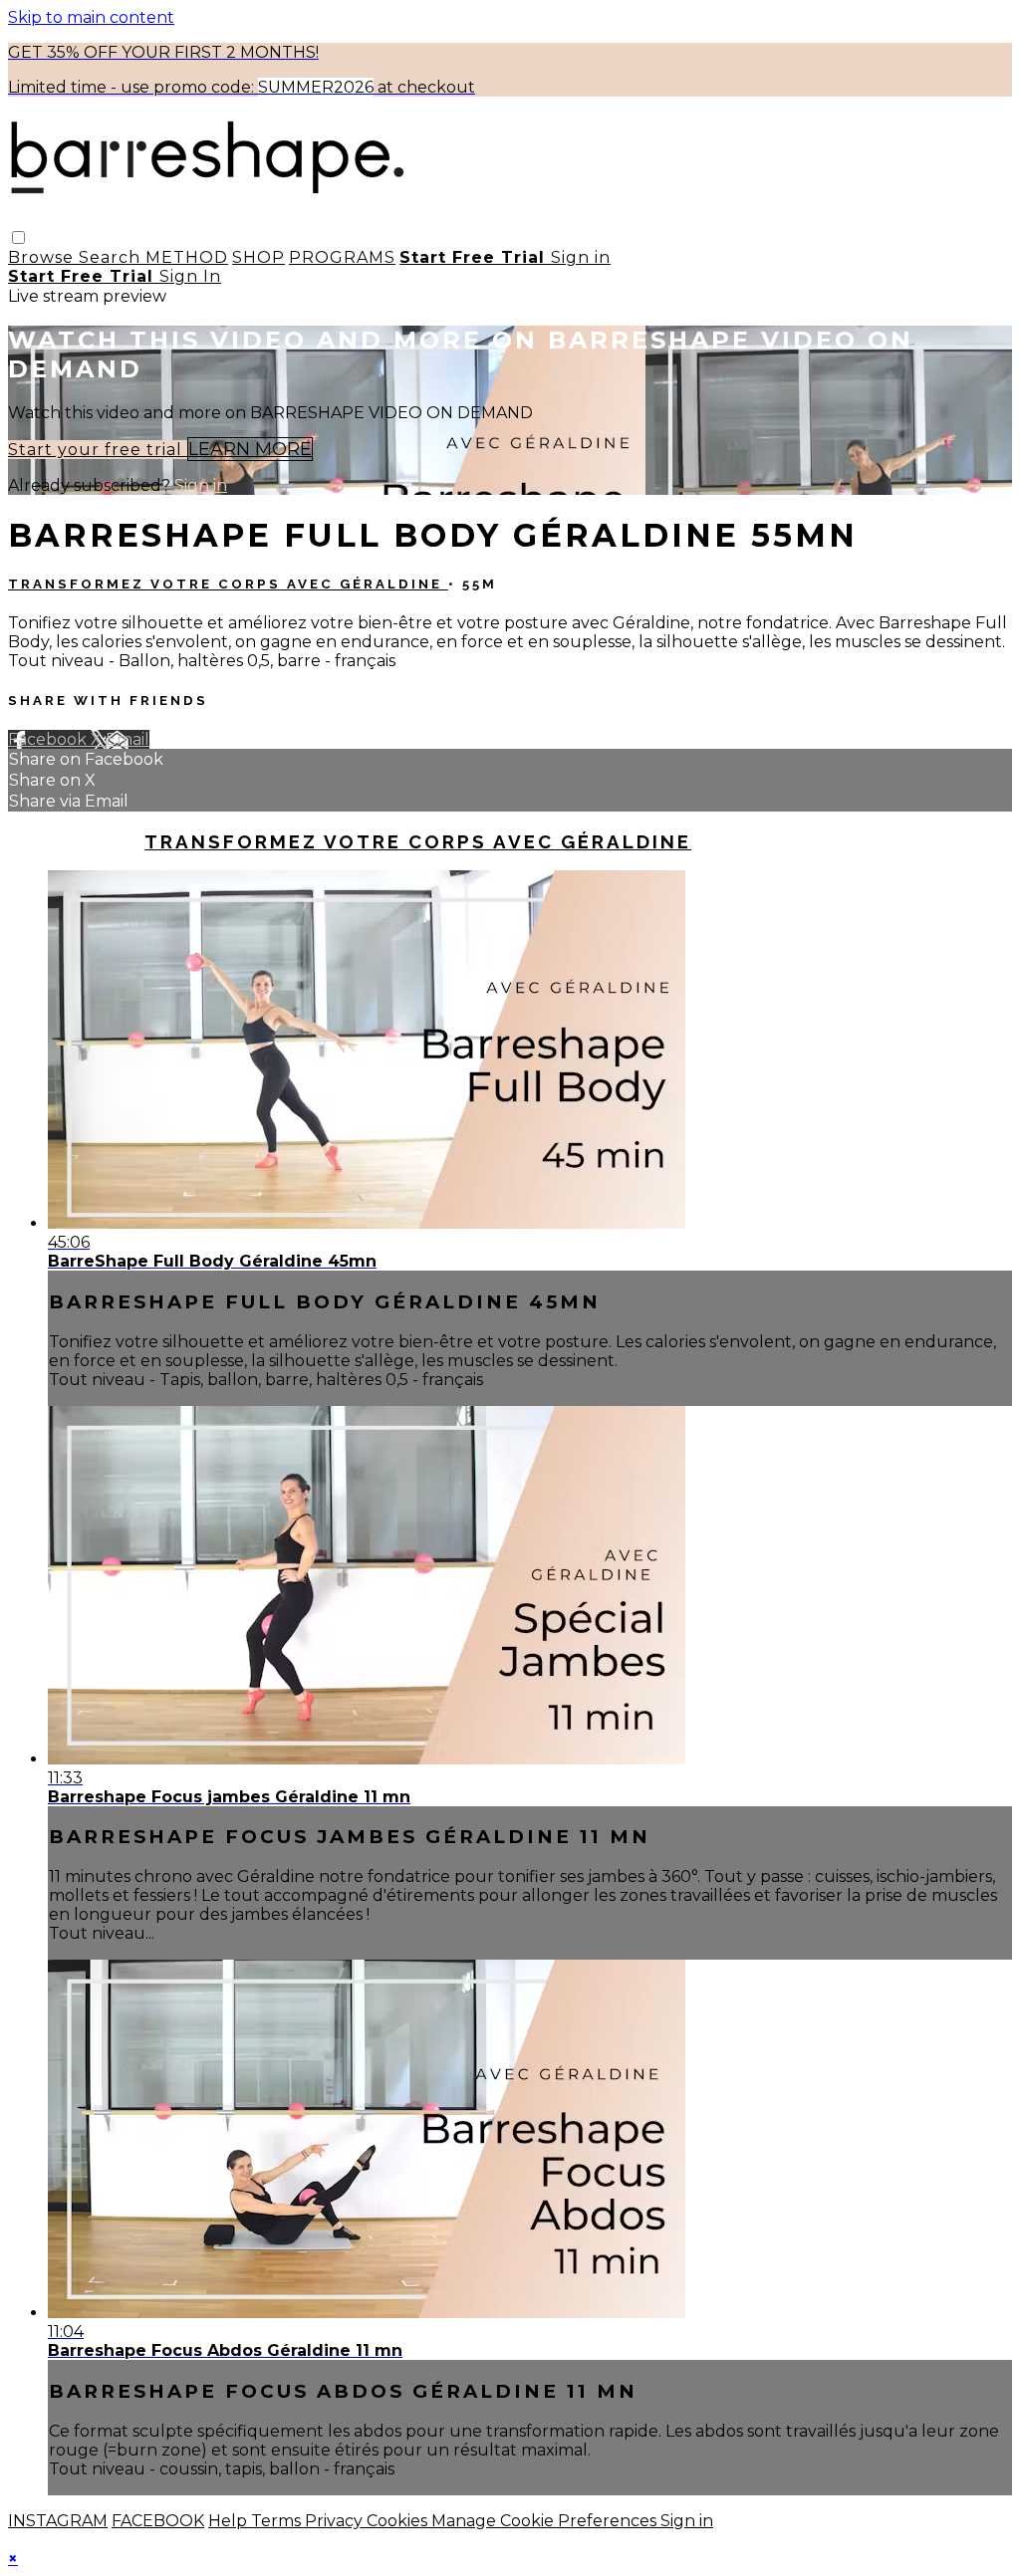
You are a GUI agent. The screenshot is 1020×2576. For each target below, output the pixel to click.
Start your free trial (98, 450)
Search (112, 257)
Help (230, 2521)
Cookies (399, 2521)
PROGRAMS (342, 257)
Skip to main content (91, 17)
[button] (18, 237)
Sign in (581, 257)
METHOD (187, 257)
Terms (278, 2521)
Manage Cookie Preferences (546, 2521)
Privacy (336, 2521)
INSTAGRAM (58, 2521)
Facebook (49, 739)
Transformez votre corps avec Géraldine (228, 584)
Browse (43, 257)
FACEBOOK (158, 2521)
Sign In (190, 276)
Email (127, 739)
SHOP (258, 257)
